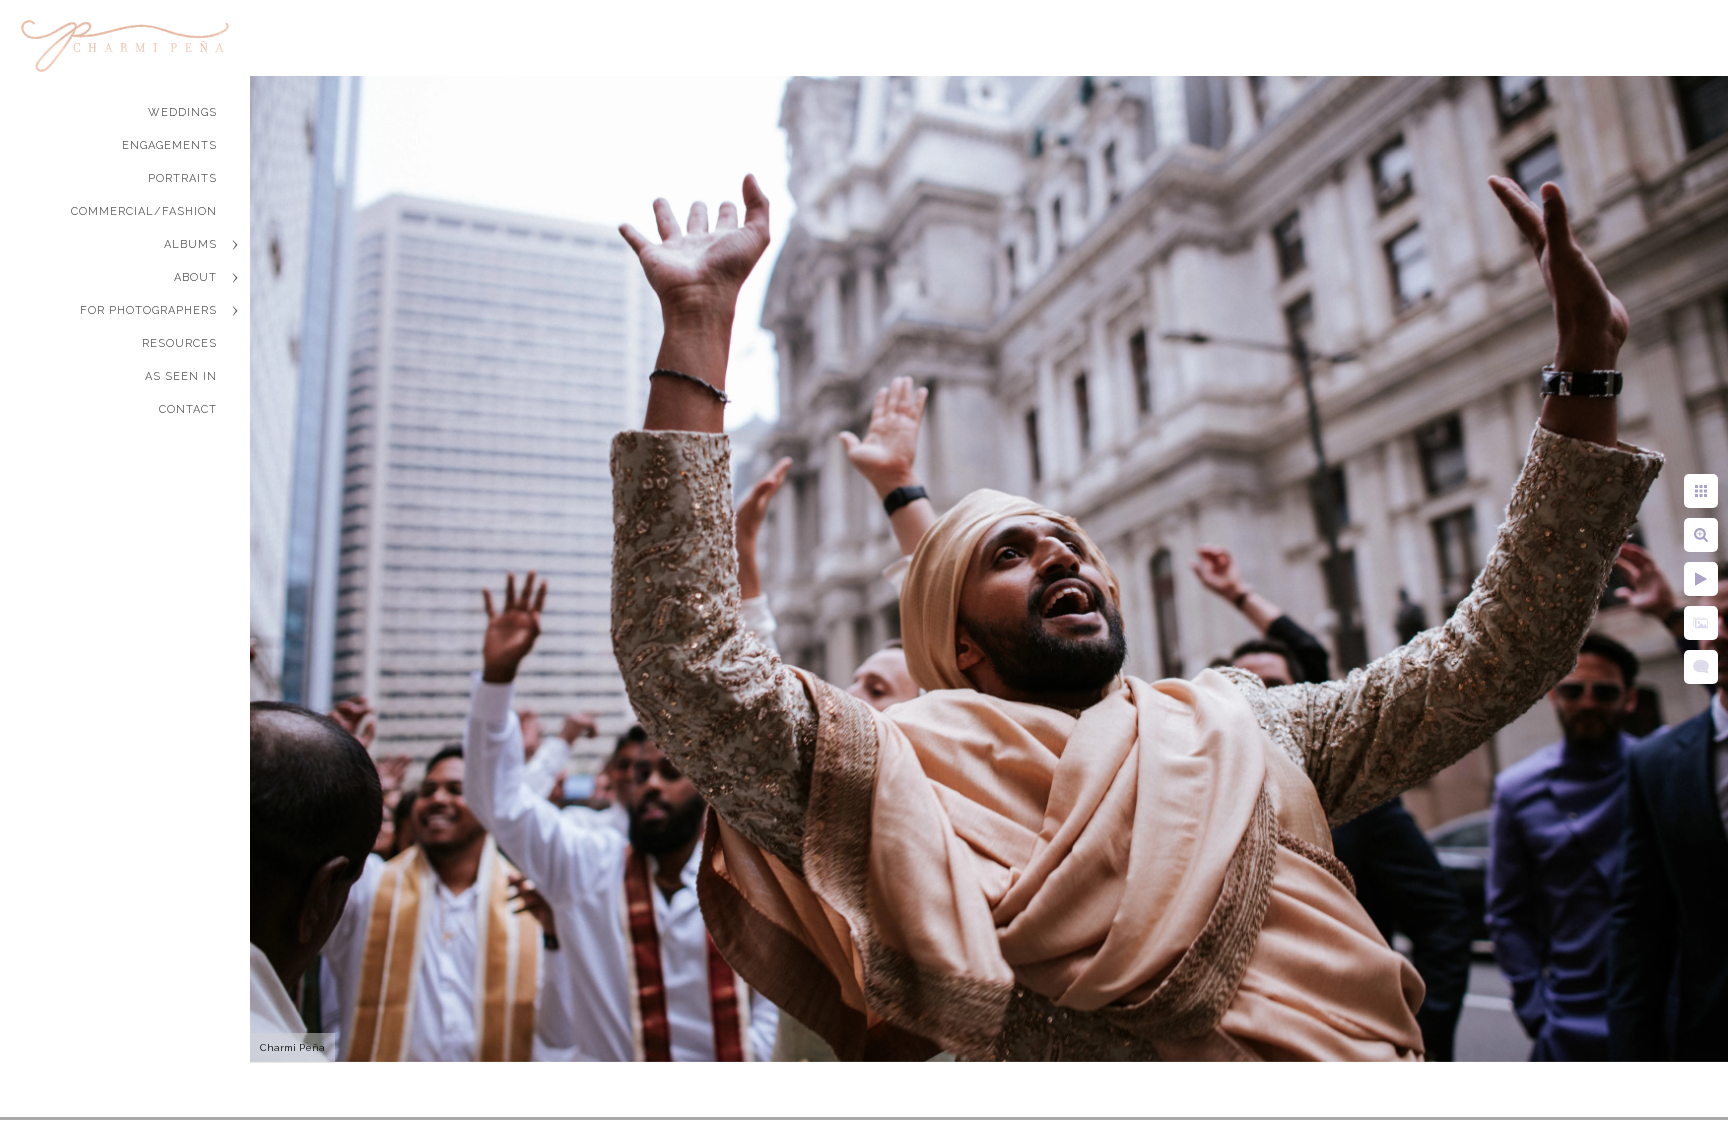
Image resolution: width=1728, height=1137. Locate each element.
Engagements (169, 145)
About (195, 277)
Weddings (182, 112)
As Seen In (181, 376)
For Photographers (148, 310)
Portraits (182, 178)
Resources (179, 343)
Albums (190, 244)
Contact (188, 409)
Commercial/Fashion (144, 211)
